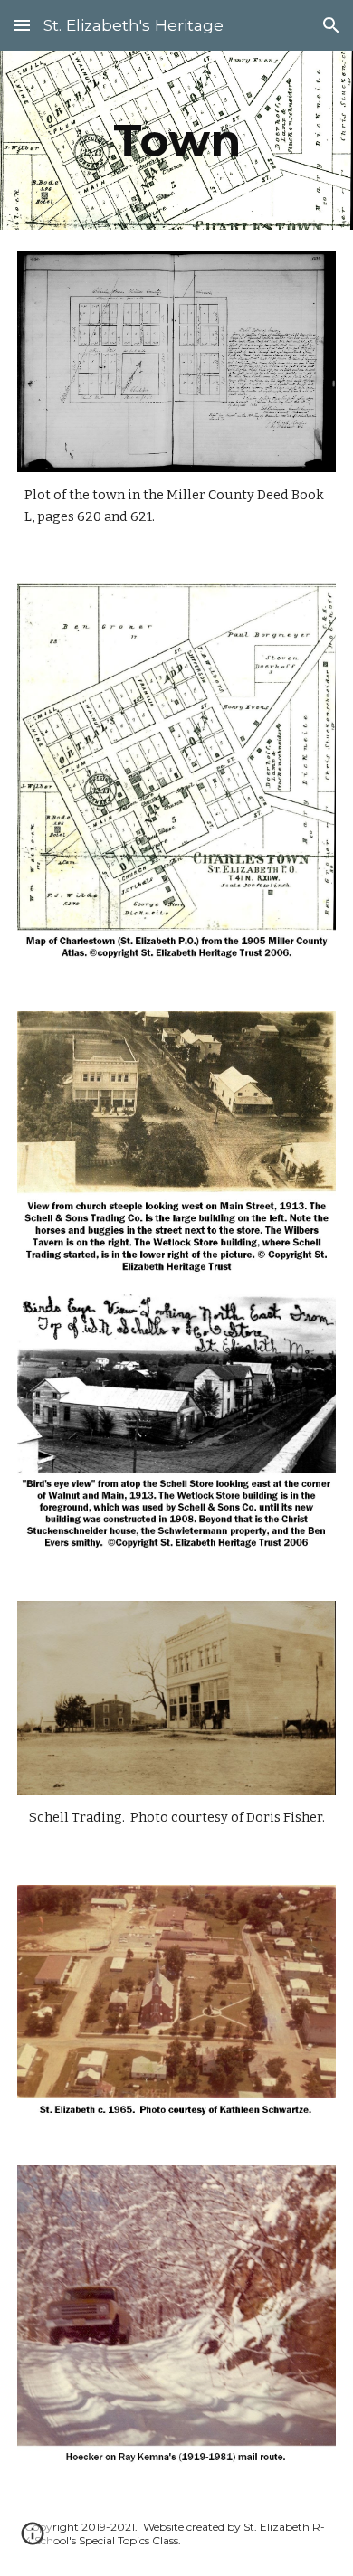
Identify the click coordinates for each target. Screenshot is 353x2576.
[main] (176, 140)
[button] (22, 25)
